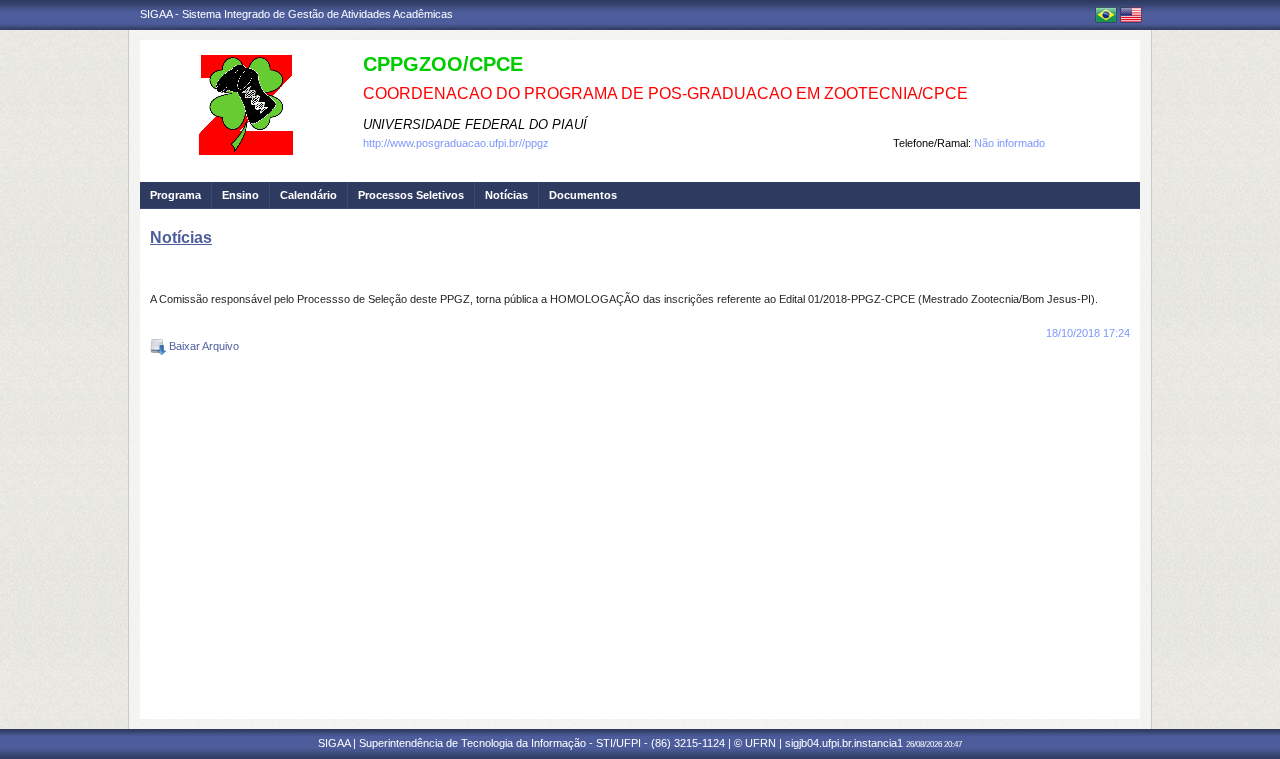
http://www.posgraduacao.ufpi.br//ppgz (456, 143)
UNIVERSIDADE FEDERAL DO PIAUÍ (475, 124)
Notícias (506, 195)
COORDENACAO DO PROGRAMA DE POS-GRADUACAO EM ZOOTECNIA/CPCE (665, 93)
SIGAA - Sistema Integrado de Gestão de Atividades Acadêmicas (296, 14)
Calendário (308, 195)
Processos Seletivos (411, 195)
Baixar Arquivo (202, 346)
